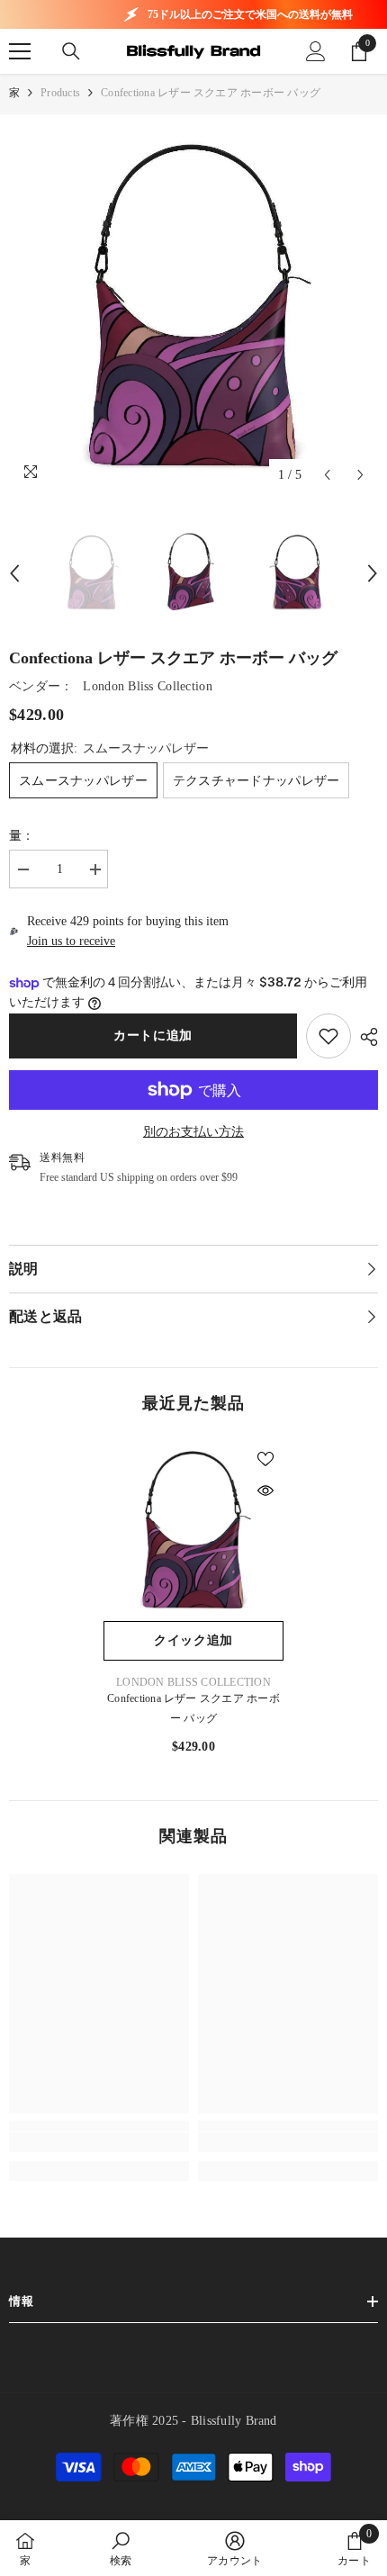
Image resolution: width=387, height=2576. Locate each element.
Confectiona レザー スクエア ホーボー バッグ (193, 1708)
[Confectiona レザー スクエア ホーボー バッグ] (193, 1531)
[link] (328, 1036)
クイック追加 (193, 1640)
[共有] (364, 1037)
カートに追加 (153, 1036)
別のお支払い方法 (193, 1132)
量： (22, 836)
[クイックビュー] (265, 1491)
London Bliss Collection (147, 686)
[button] (327, 475)
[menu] (20, 51)
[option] (193, 308)
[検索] (71, 51)
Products (60, 93)
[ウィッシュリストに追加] (265, 1459)
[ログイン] (316, 51)
